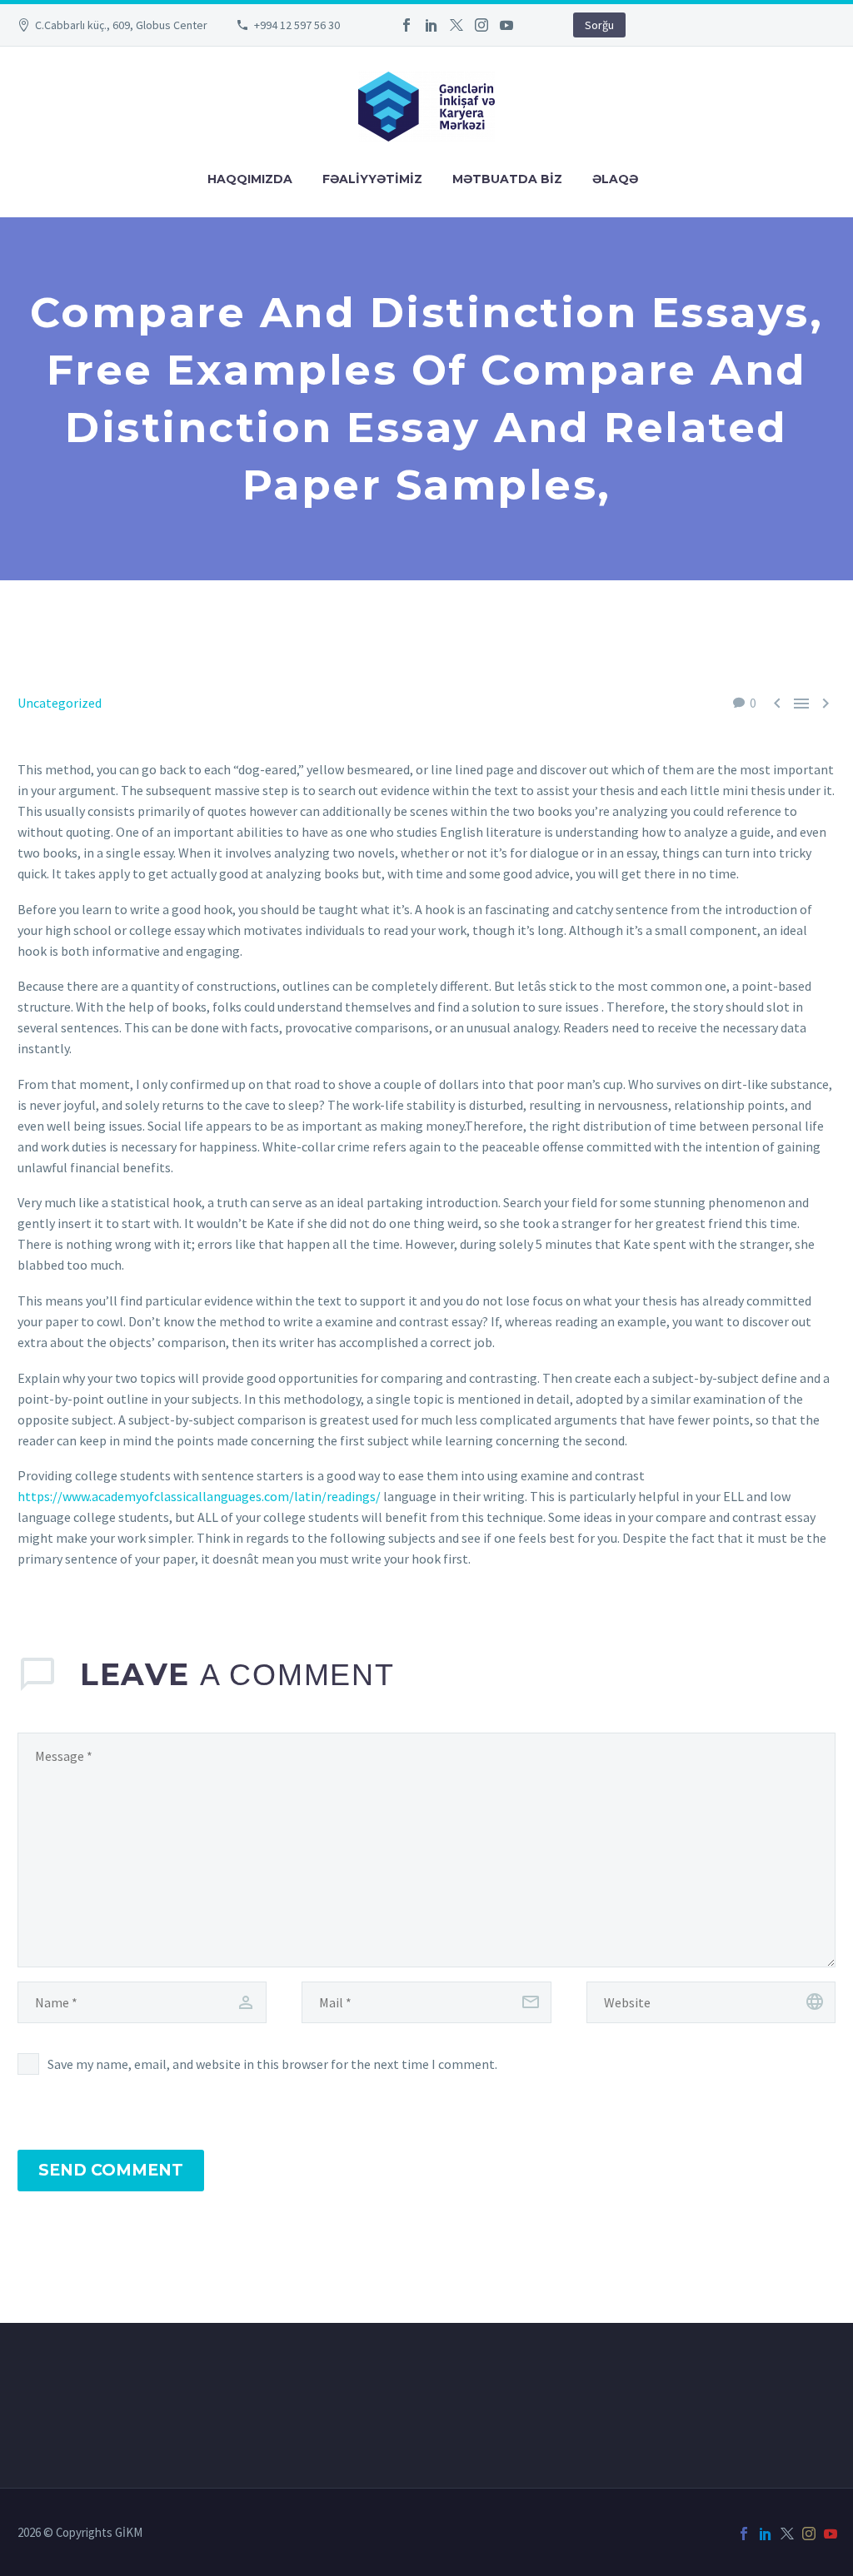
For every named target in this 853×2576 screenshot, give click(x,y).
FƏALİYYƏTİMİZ (372, 179)
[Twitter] (456, 25)
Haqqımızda (250, 179)
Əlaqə (615, 179)
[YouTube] (506, 25)
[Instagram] (481, 25)
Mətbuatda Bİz (507, 179)
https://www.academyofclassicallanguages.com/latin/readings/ (199, 1496)
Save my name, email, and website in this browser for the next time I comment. (272, 2064)
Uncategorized (60, 703)
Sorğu (599, 25)
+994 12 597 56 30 (297, 25)
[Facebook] (407, 25)
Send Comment (111, 2170)
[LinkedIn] (431, 25)
